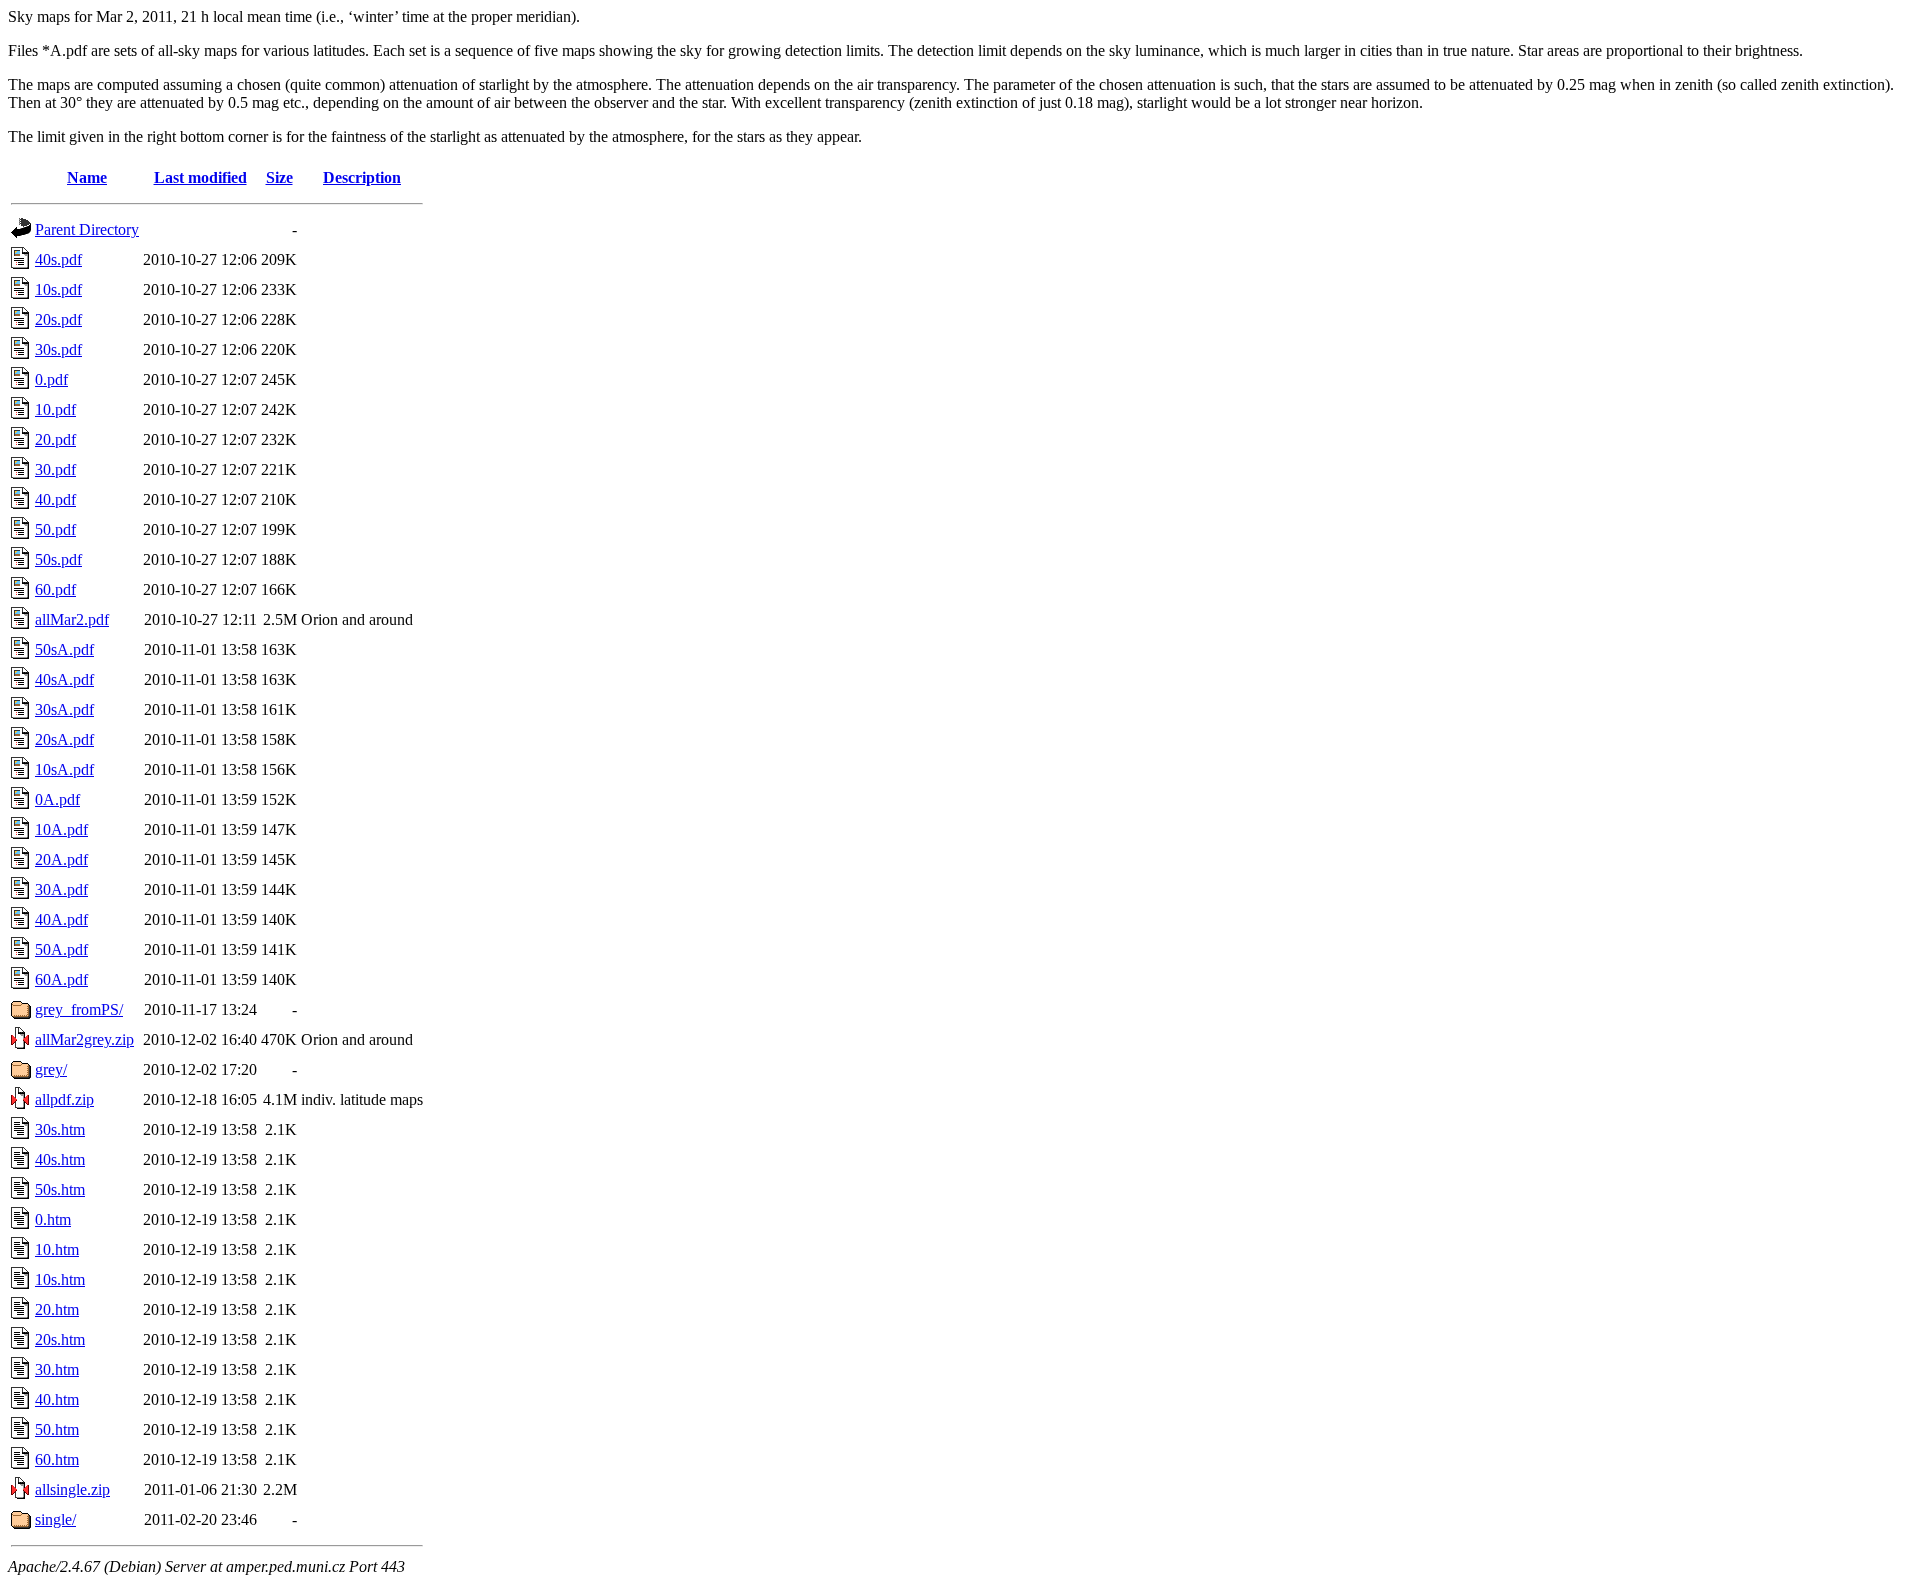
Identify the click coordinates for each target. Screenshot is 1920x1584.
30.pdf (55, 469)
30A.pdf (61, 889)
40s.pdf (58, 259)
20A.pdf (61, 859)
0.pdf (51, 379)
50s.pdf (58, 559)
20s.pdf (58, 319)
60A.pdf (61, 979)
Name (87, 177)
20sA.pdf (64, 739)
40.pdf (55, 499)
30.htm (57, 1369)
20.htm (57, 1309)
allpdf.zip (64, 1099)
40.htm (57, 1399)
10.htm (57, 1249)
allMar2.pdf (72, 619)
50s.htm (60, 1189)
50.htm (57, 1429)
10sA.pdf (64, 769)
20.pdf (55, 439)
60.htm (57, 1459)
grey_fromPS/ (79, 1009)
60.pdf (55, 589)
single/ (55, 1519)
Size (279, 177)
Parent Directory (87, 229)
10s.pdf (58, 289)
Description (362, 177)
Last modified (200, 177)
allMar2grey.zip (84, 1039)
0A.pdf (57, 799)
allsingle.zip (72, 1489)
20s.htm (60, 1339)
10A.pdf (61, 829)
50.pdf (55, 529)
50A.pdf (61, 949)
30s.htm (60, 1129)
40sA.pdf (64, 679)
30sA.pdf (64, 709)
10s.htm (60, 1279)
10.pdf (55, 409)
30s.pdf (58, 349)
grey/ (51, 1069)
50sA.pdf (64, 649)
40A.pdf (61, 919)
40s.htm (60, 1159)
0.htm (53, 1219)
